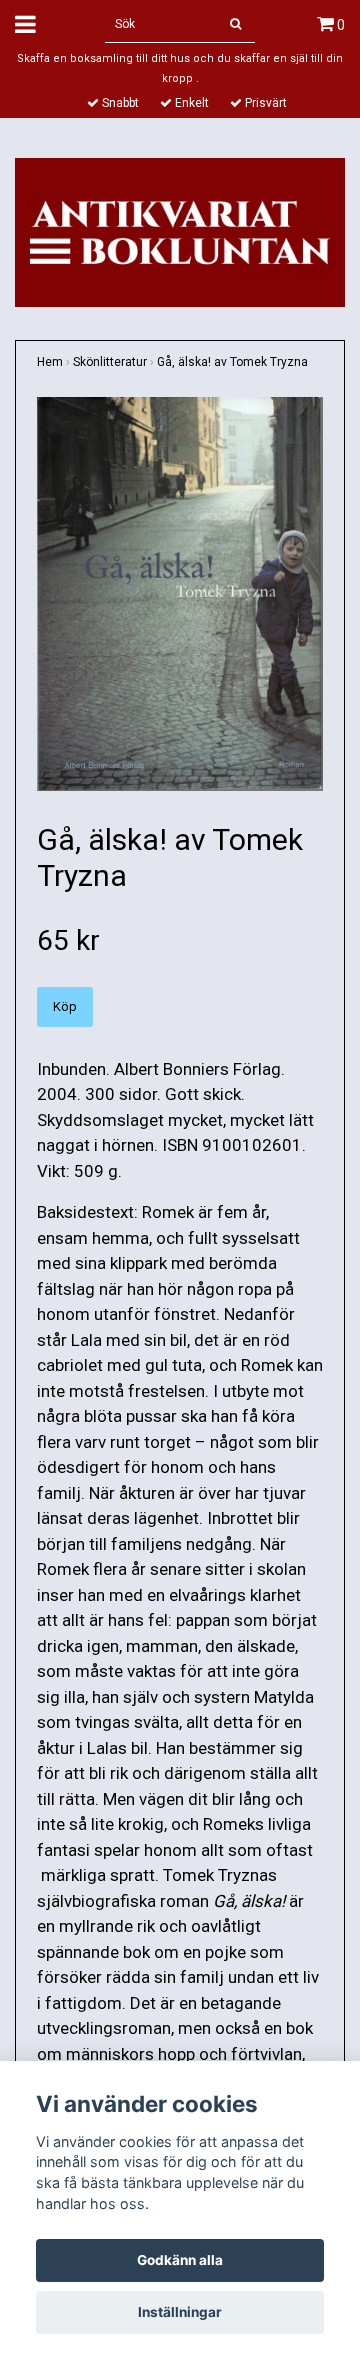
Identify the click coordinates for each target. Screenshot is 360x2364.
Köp (65, 1006)
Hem (50, 362)
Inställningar (180, 2312)
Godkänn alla (180, 2260)
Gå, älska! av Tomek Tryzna (232, 362)
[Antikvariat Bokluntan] (180, 231)
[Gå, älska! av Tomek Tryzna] (180, 594)
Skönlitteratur (110, 362)
